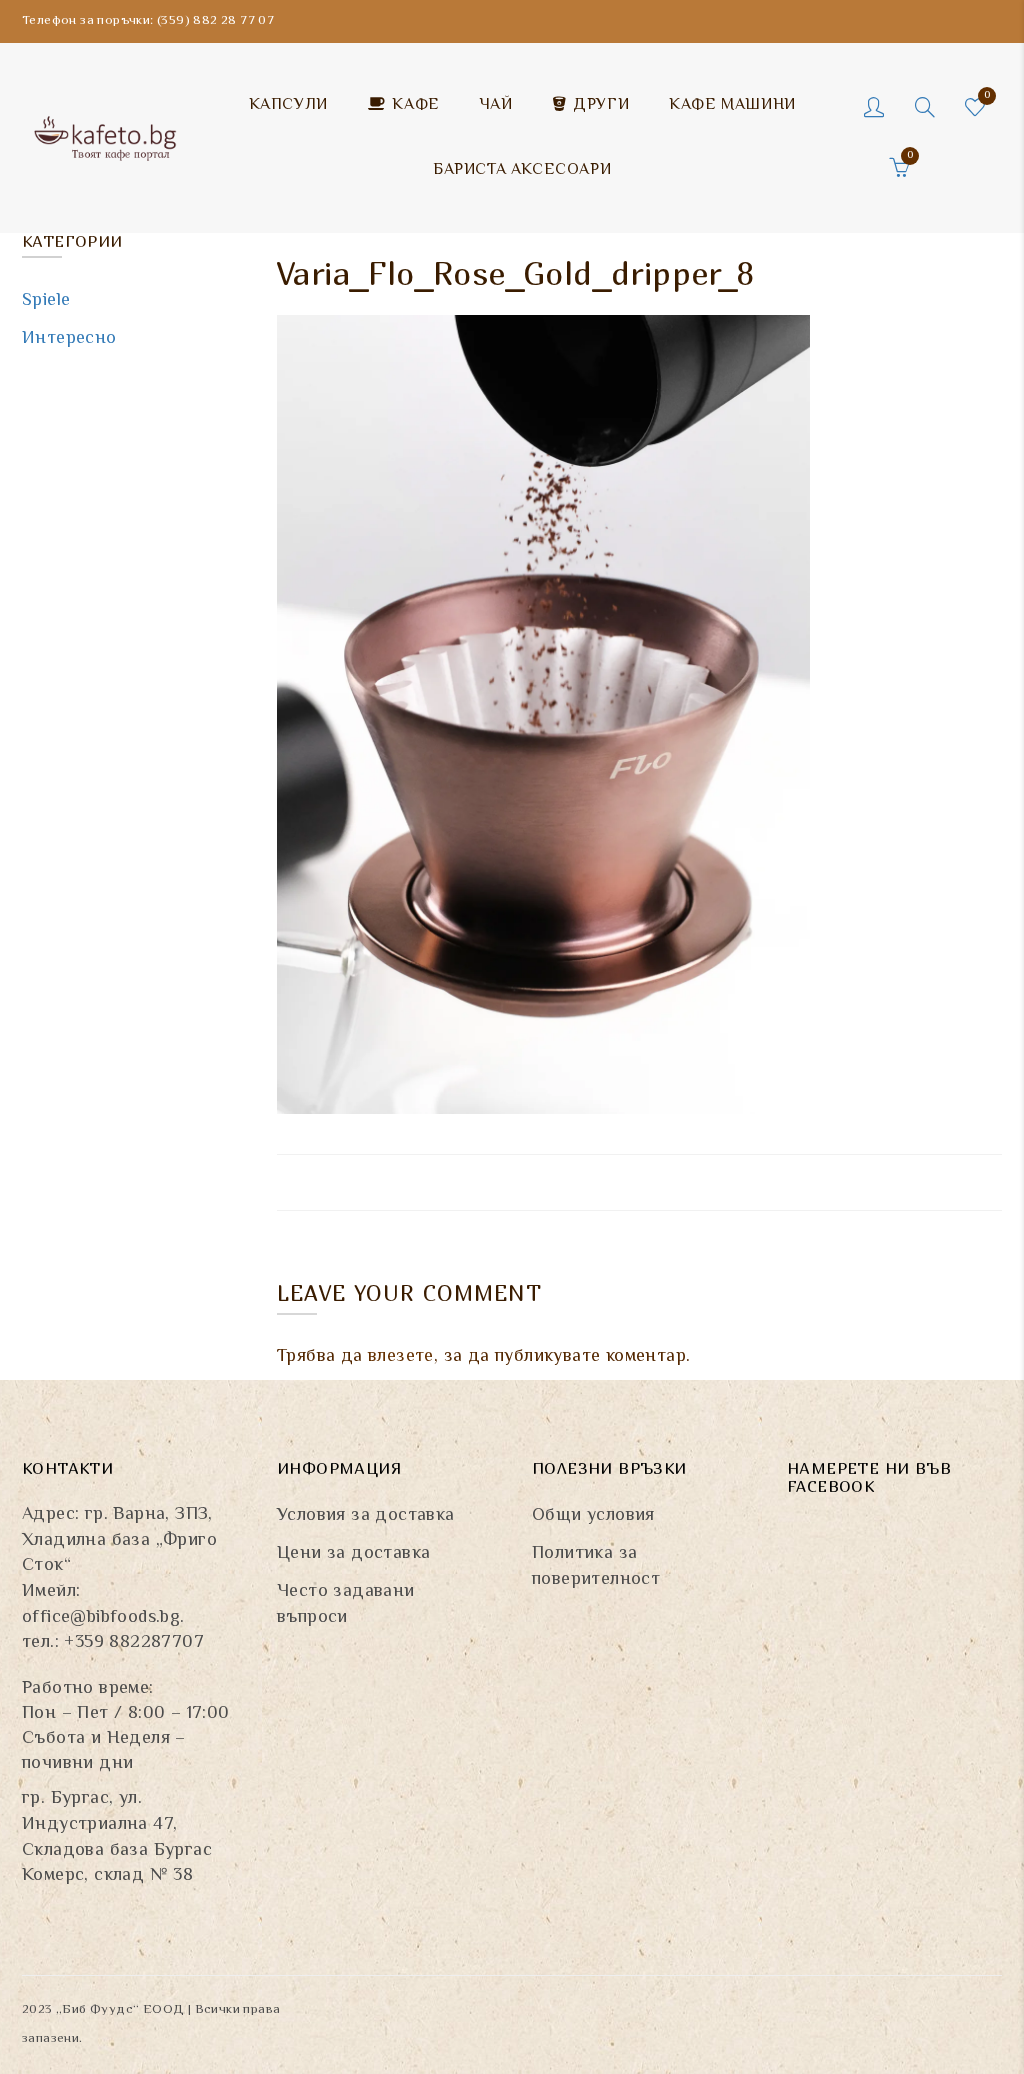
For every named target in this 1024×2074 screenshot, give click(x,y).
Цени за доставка (353, 1554)
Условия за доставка (366, 1516)
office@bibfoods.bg (101, 1618)
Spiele (46, 301)
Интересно (69, 339)
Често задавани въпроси (346, 1605)
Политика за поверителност (596, 1567)
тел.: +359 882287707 (113, 1643)
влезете (401, 1357)
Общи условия (593, 1516)
